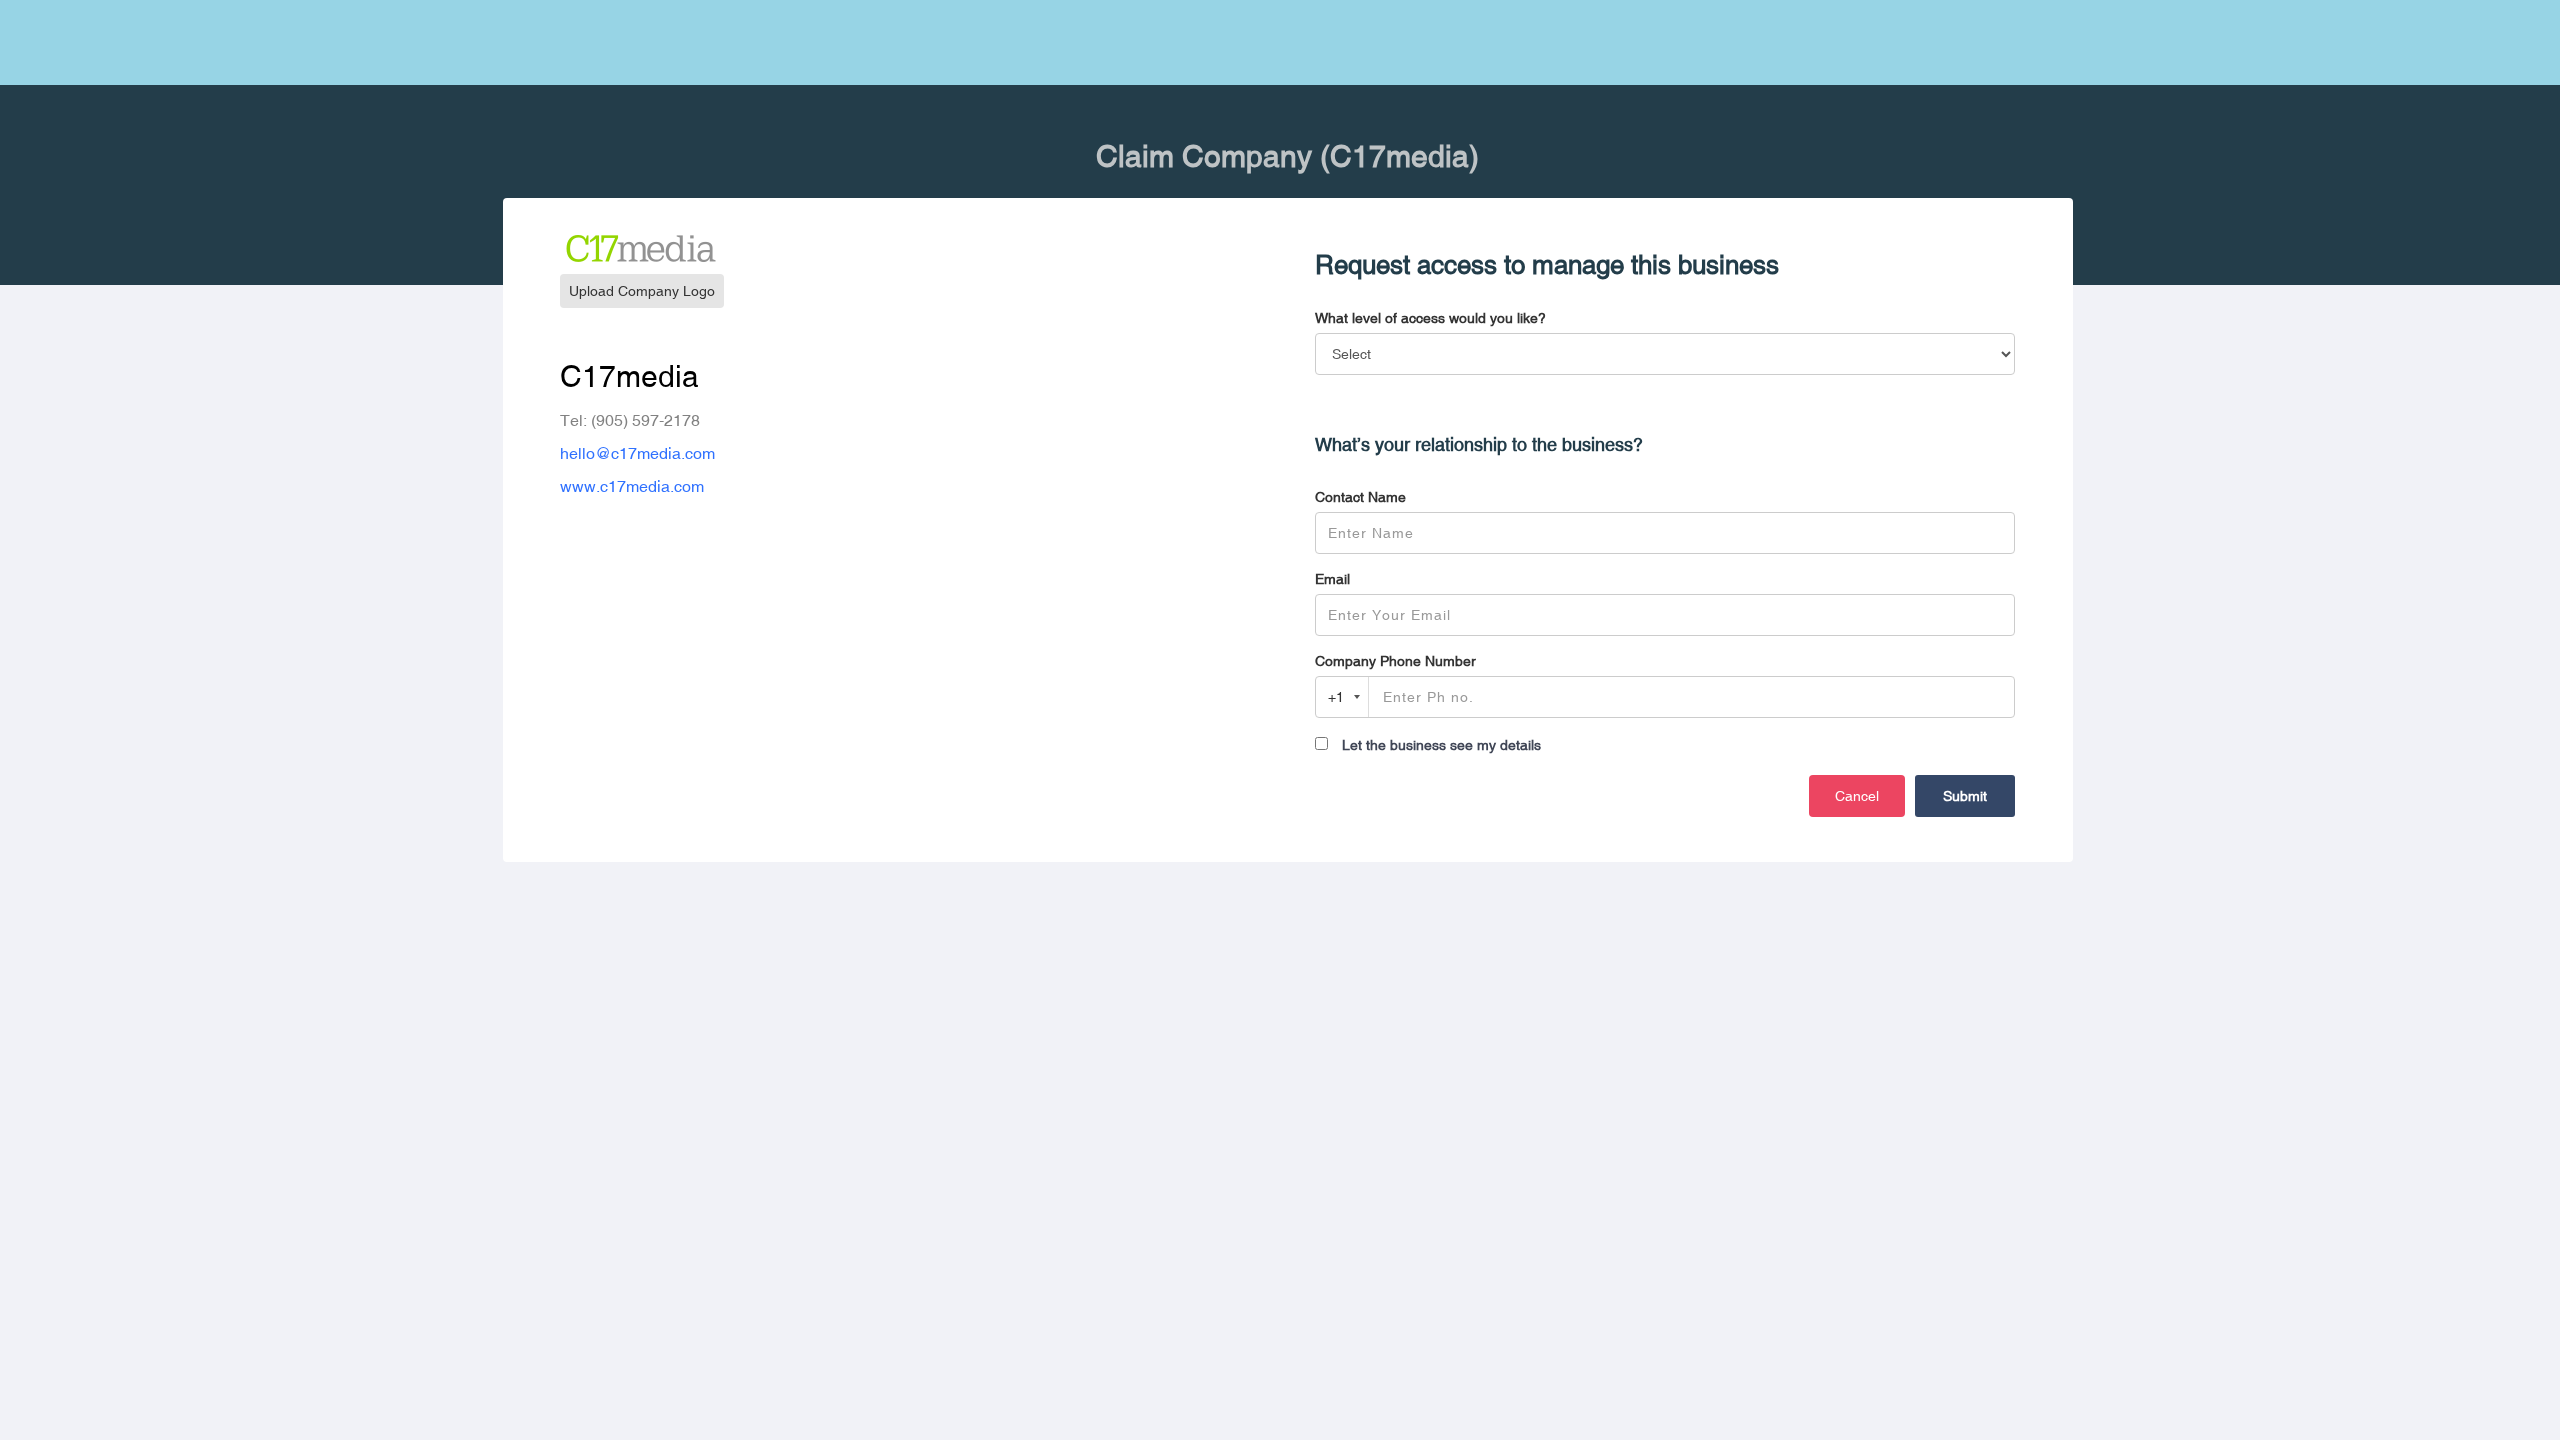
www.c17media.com (632, 486)
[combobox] (1342, 697)
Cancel (1857, 796)
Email (1332, 579)
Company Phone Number (1395, 661)
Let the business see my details (1441, 745)
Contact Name (1360, 497)
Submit (1965, 796)
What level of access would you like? (1430, 318)
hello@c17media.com (637, 453)
